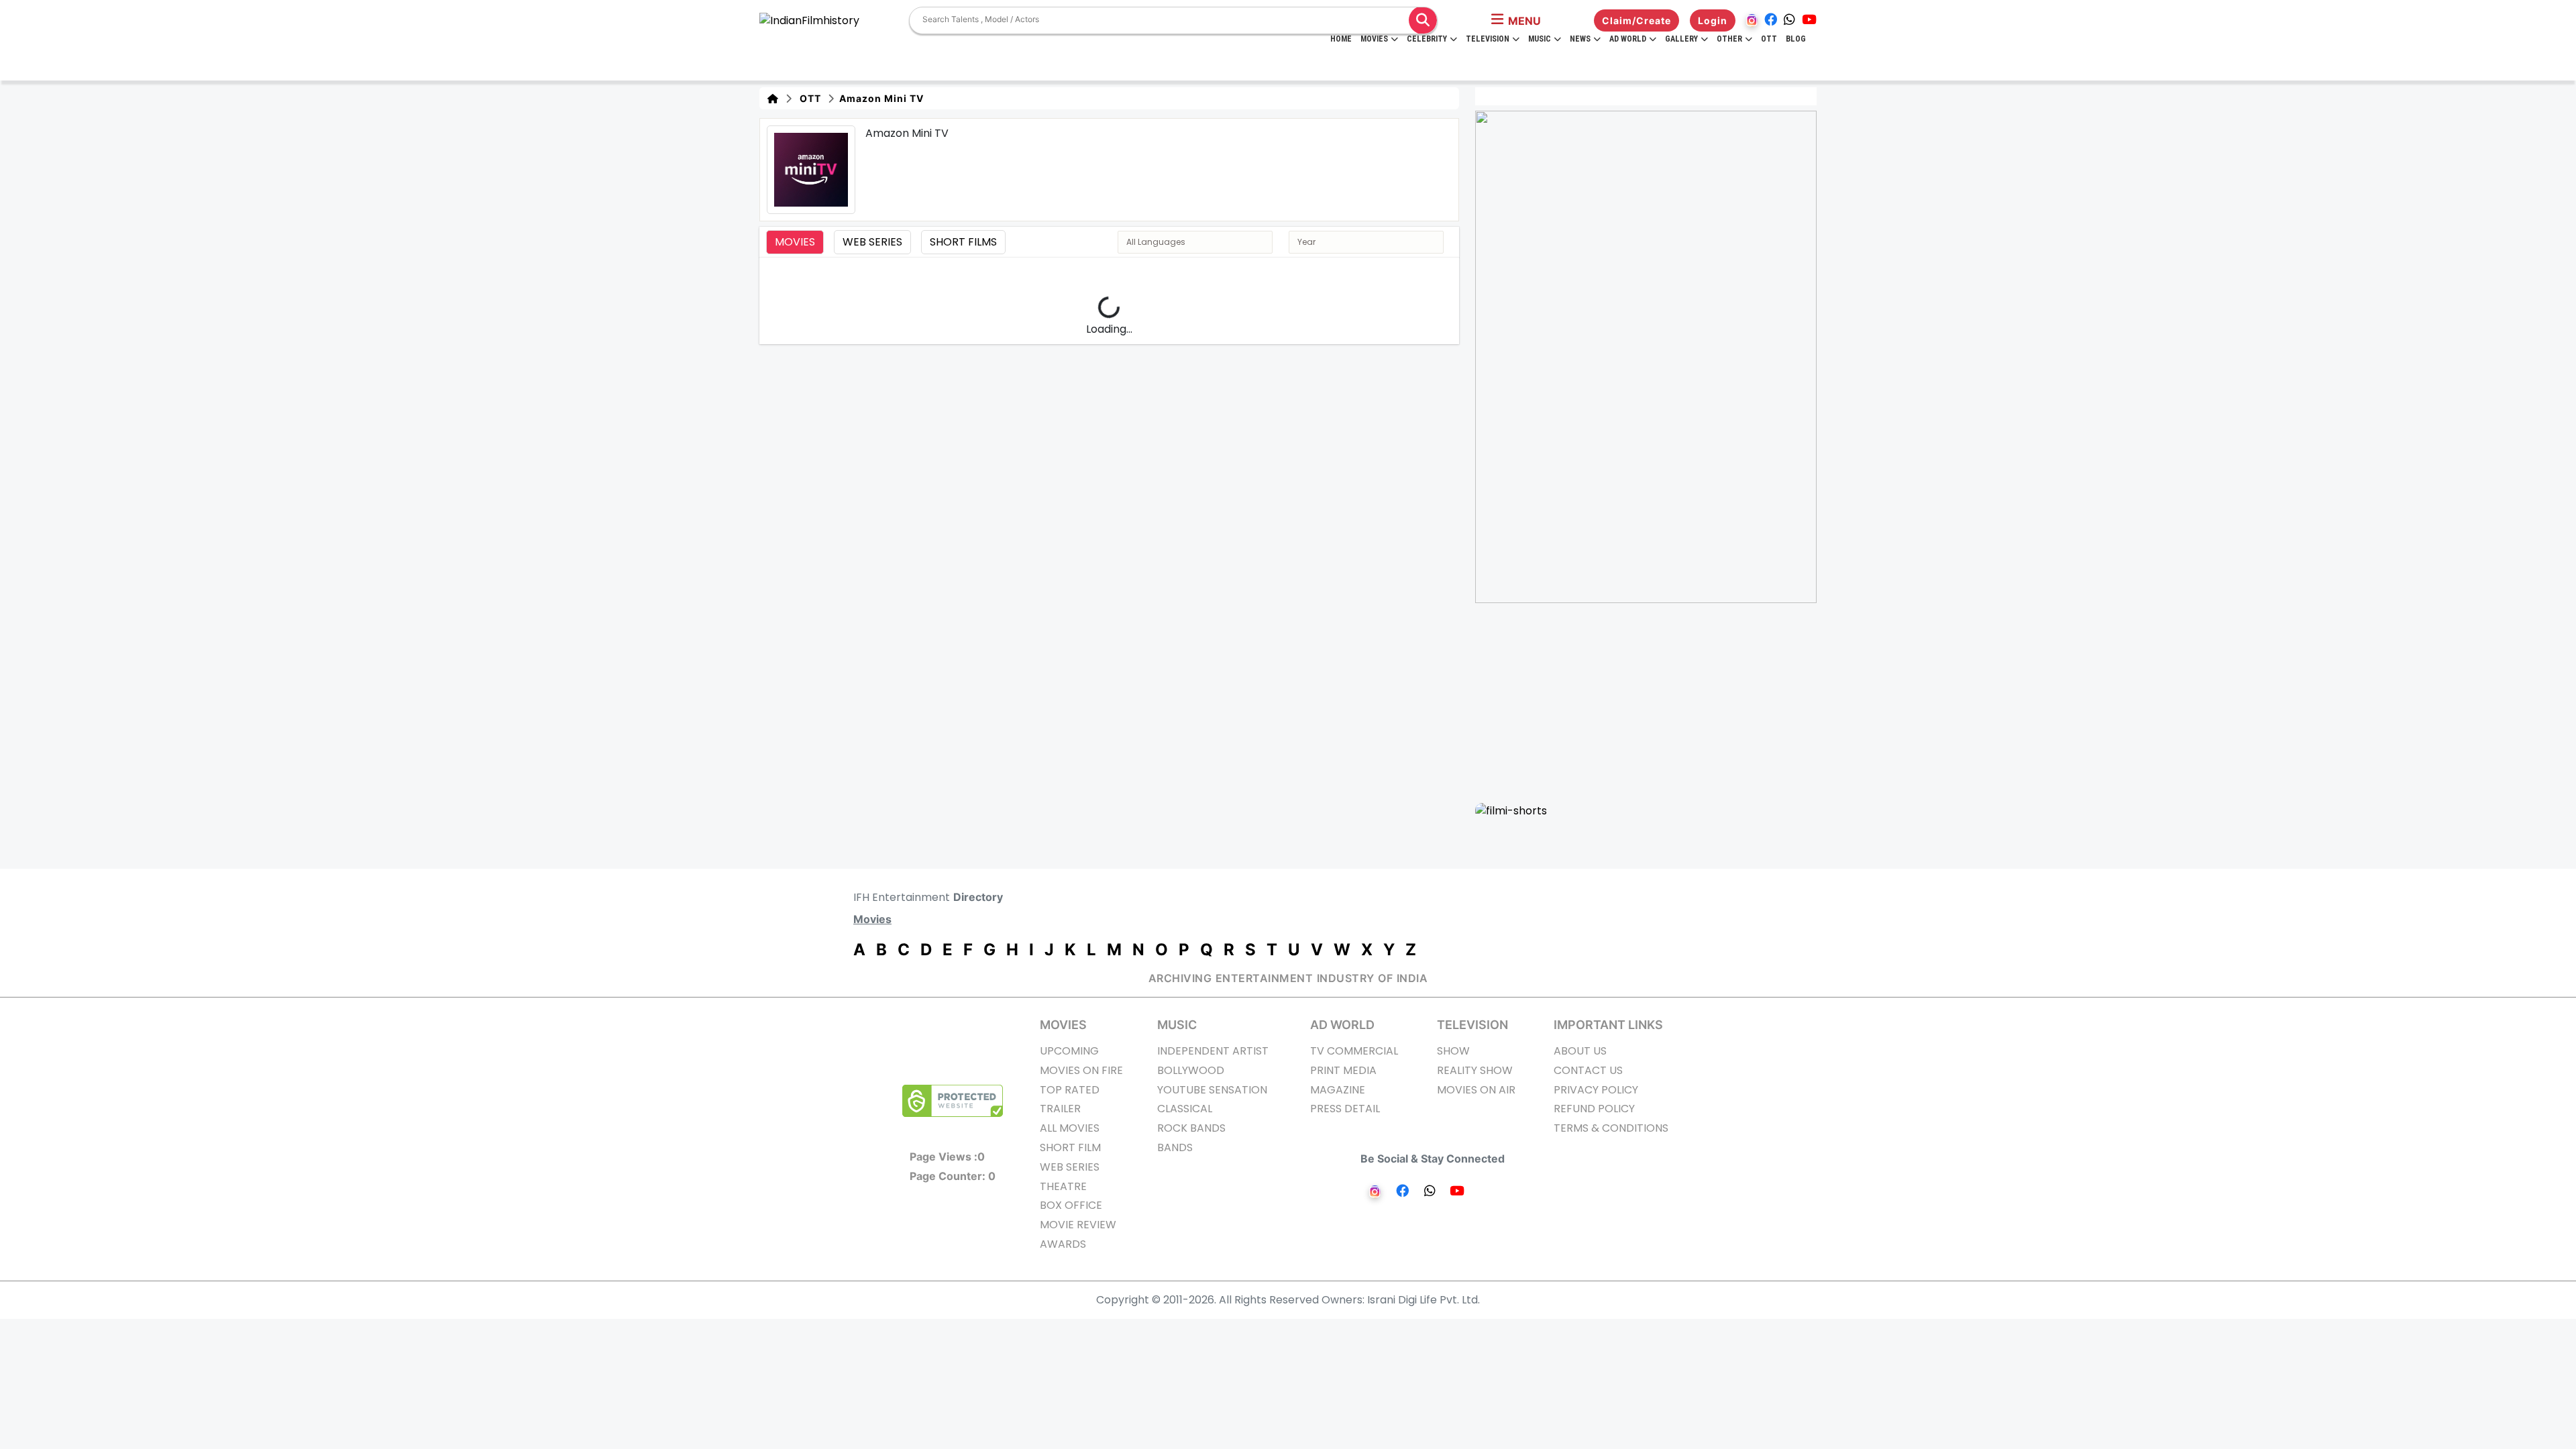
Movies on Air (1476, 1090)
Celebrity (1427, 39)
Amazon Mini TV (880, 98)
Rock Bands (1191, 1128)
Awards (1063, 1244)
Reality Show (1475, 1070)
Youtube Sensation (1212, 1090)
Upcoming (1069, 1051)
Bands (1175, 1147)
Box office (1071, 1205)
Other (1729, 39)
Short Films (963, 242)
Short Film (1070, 1147)
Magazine (1338, 1090)
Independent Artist (1213, 1051)
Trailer (1060, 1109)
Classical (1185, 1109)
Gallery (1681, 39)
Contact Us (1588, 1070)
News (1580, 39)
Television (1488, 39)
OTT (1769, 39)
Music (1540, 39)
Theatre (1063, 1186)
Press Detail (1345, 1109)
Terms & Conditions (1611, 1128)
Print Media (1343, 1070)
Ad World (1628, 39)
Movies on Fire (1081, 1070)
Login (1713, 20)
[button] (1516, 21)
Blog (1796, 39)
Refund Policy (1594, 1109)
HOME (1341, 39)
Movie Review (1078, 1225)
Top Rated (1070, 1090)
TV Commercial (1354, 1051)
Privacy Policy (1596, 1090)
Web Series (872, 242)
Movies (1374, 39)
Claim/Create (1636, 20)
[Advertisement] (1654, 702)
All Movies (1070, 1128)
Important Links (1608, 1025)
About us (1580, 1051)
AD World (1342, 1025)
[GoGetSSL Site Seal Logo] (953, 1101)
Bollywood (1191, 1070)
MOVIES (1063, 1025)
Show (1453, 1051)
